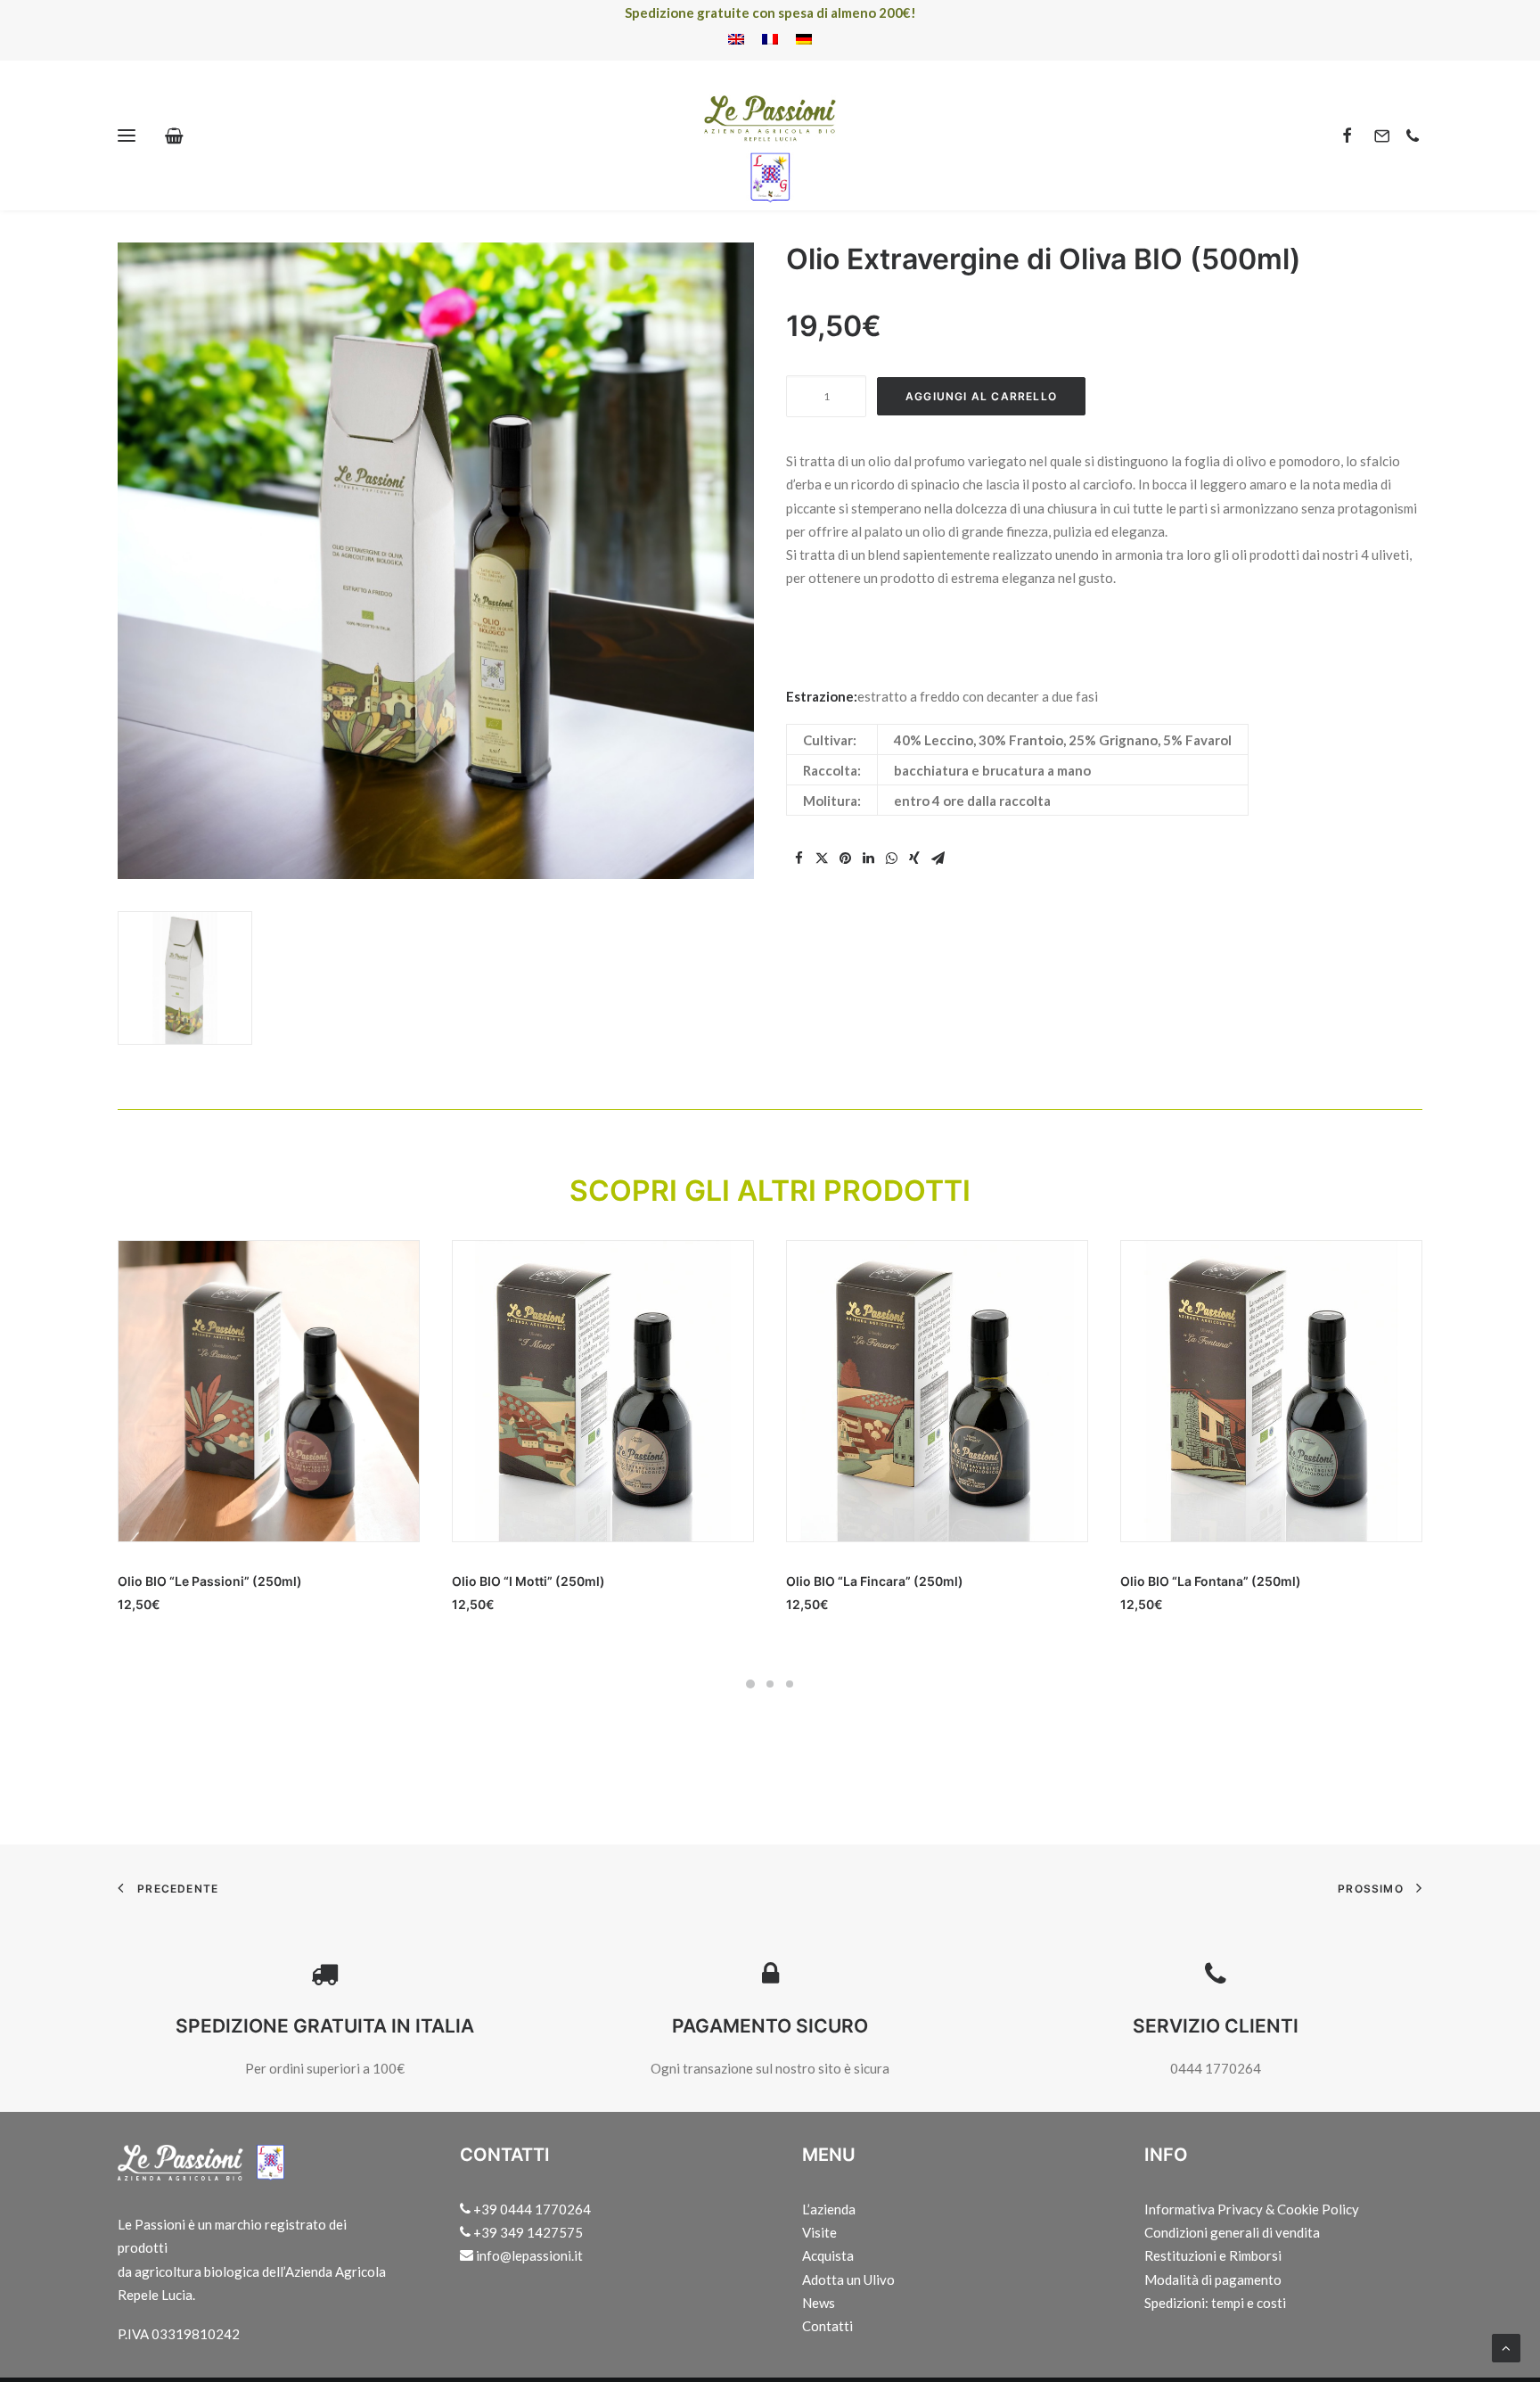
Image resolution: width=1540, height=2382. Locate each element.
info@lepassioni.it (528, 2255)
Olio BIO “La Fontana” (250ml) (876, 1581)
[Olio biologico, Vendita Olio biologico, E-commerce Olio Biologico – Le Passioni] (770, 136)
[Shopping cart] (182, 136)
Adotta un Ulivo (848, 2279)
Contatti (827, 2326)
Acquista (828, 2255)
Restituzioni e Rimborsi (1213, 2255)
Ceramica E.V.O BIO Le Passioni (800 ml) (1243, 1581)
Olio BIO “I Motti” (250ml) (194, 1581)
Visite (819, 2232)
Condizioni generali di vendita (1232, 2232)
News (819, 2303)
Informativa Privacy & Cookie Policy (1252, 2209)
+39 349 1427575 (527, 2232)
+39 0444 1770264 (531, 2209)
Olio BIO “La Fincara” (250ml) (541, 1581)
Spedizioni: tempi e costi (1215, 2303)
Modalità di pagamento (1213, 2279)
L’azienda (829, 2209)
